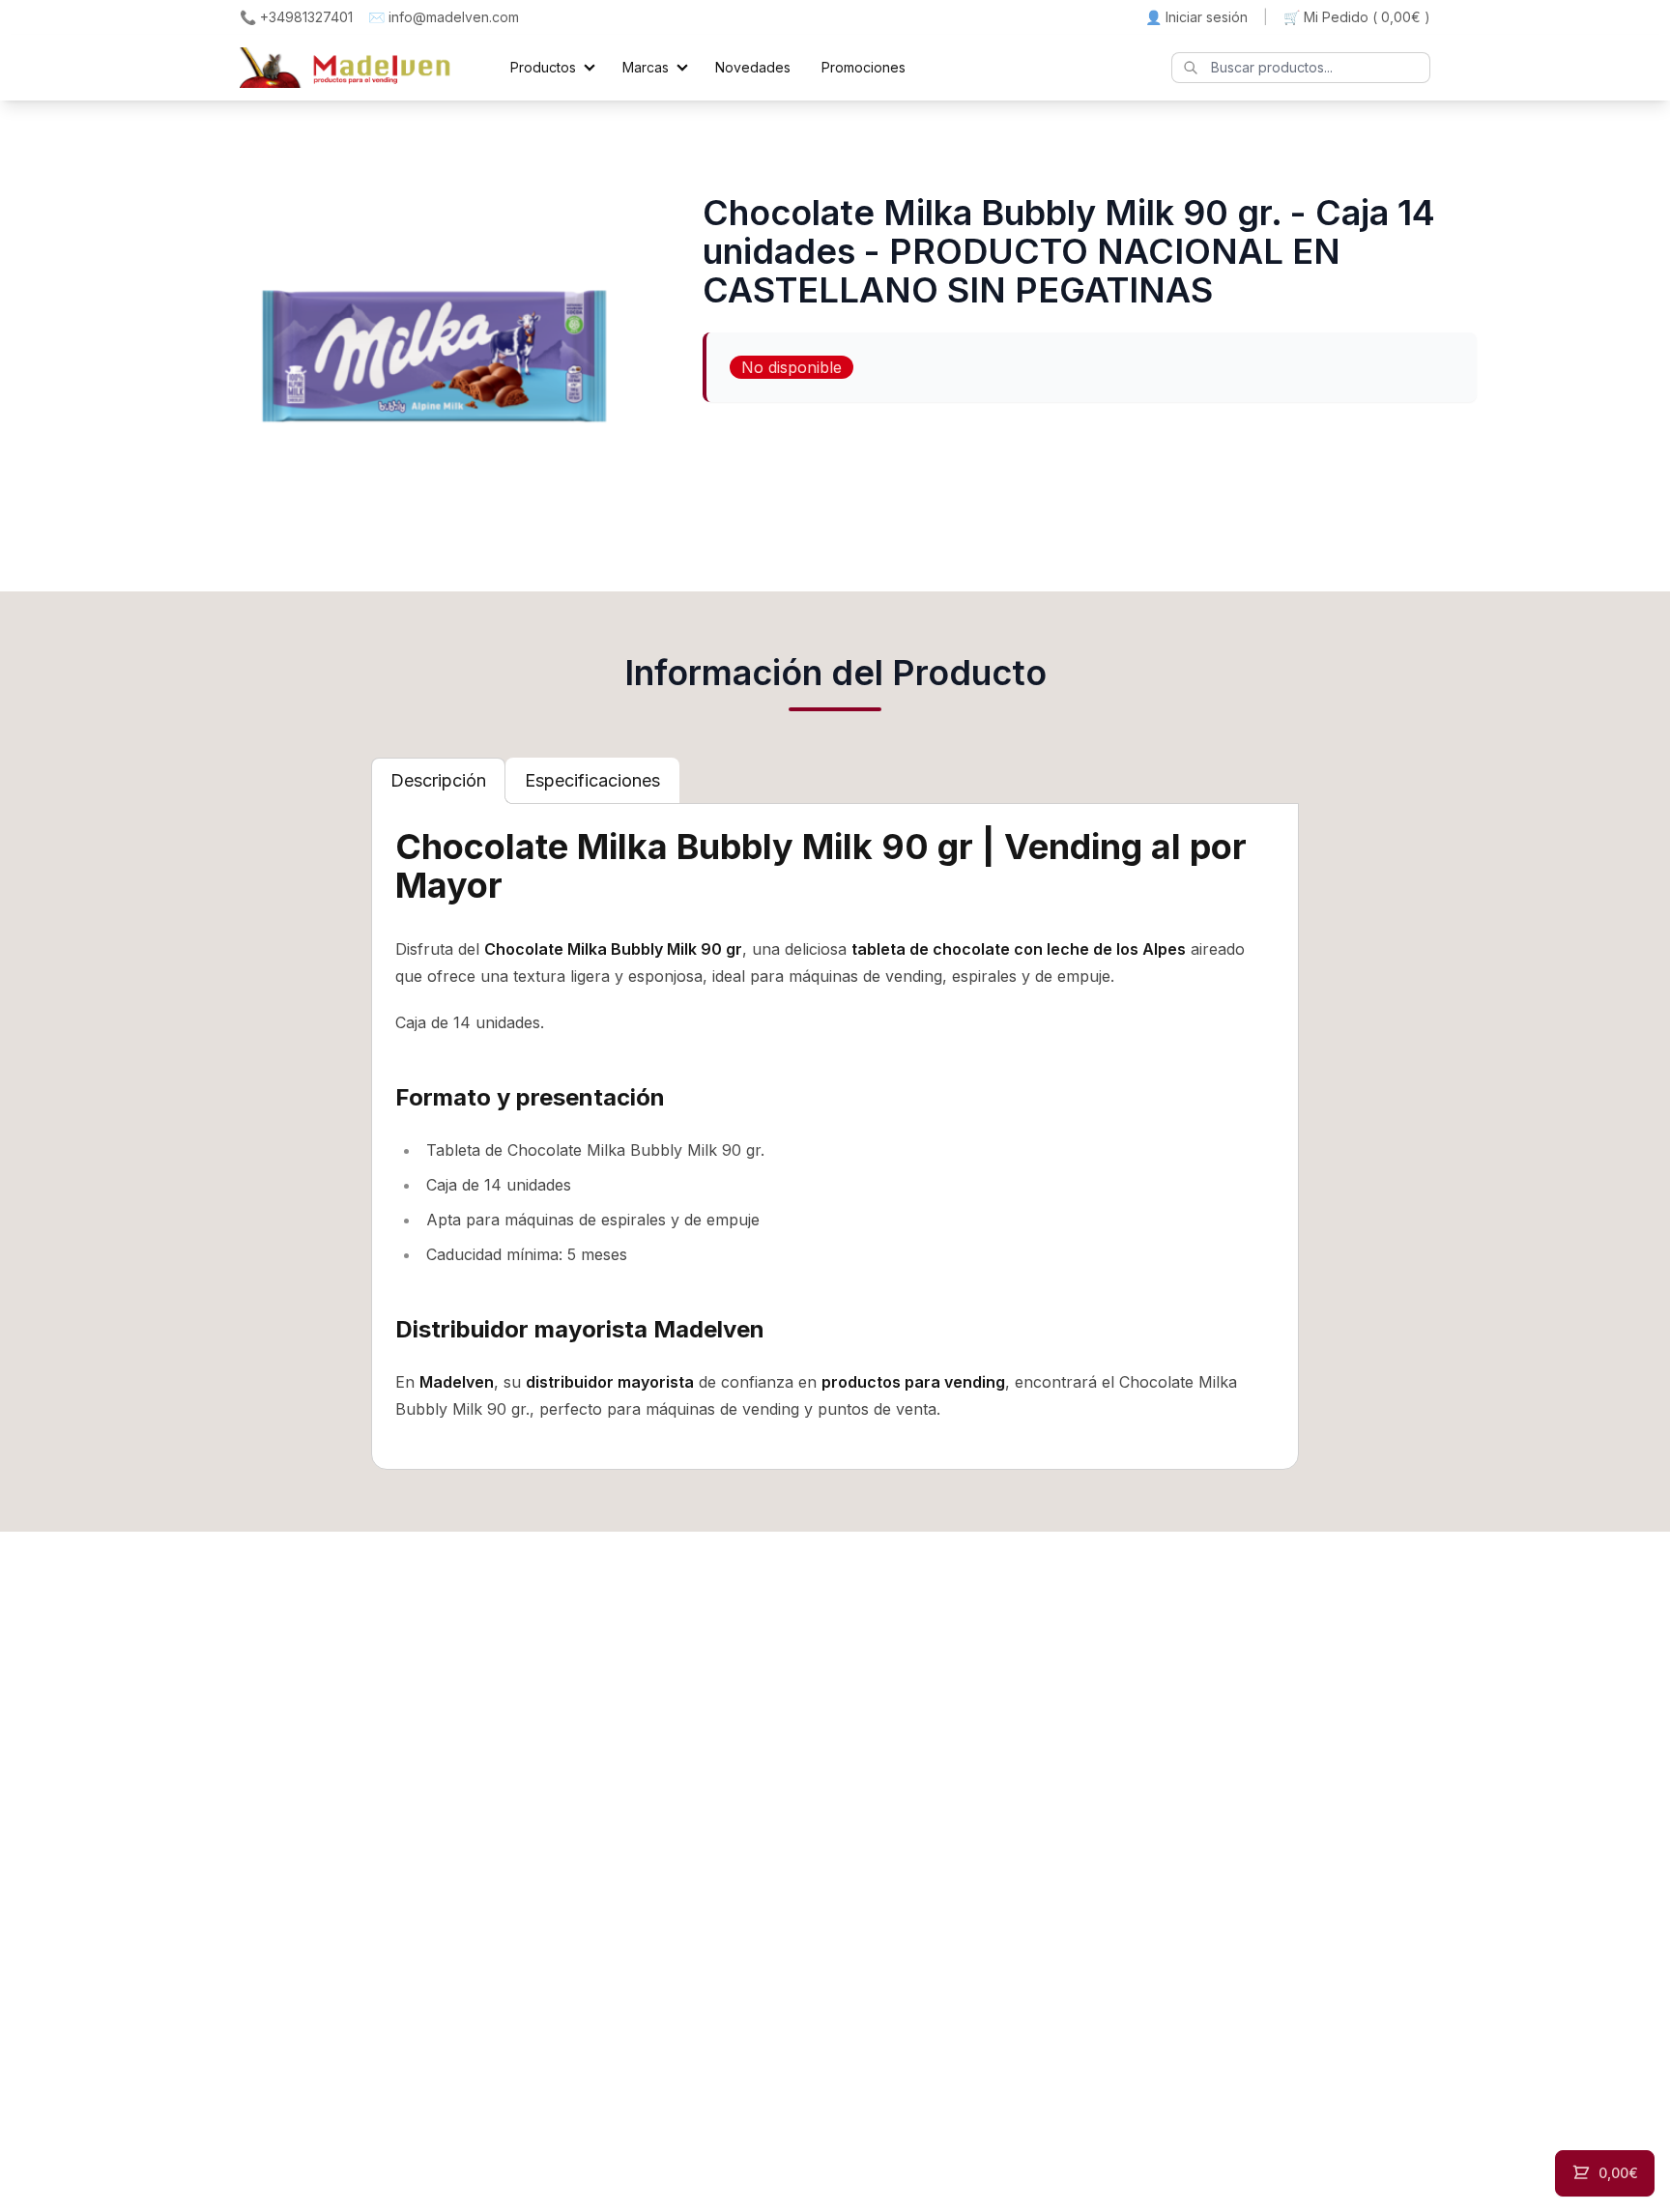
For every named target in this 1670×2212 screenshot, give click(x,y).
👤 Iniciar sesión (1196, 17)
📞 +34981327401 (296, 17)
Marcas (646, 67)
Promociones (864, 67)
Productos (543, 67)
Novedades (753, 67)
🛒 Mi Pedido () (1357, 17)
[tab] (438, 781)
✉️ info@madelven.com (444, 17)
